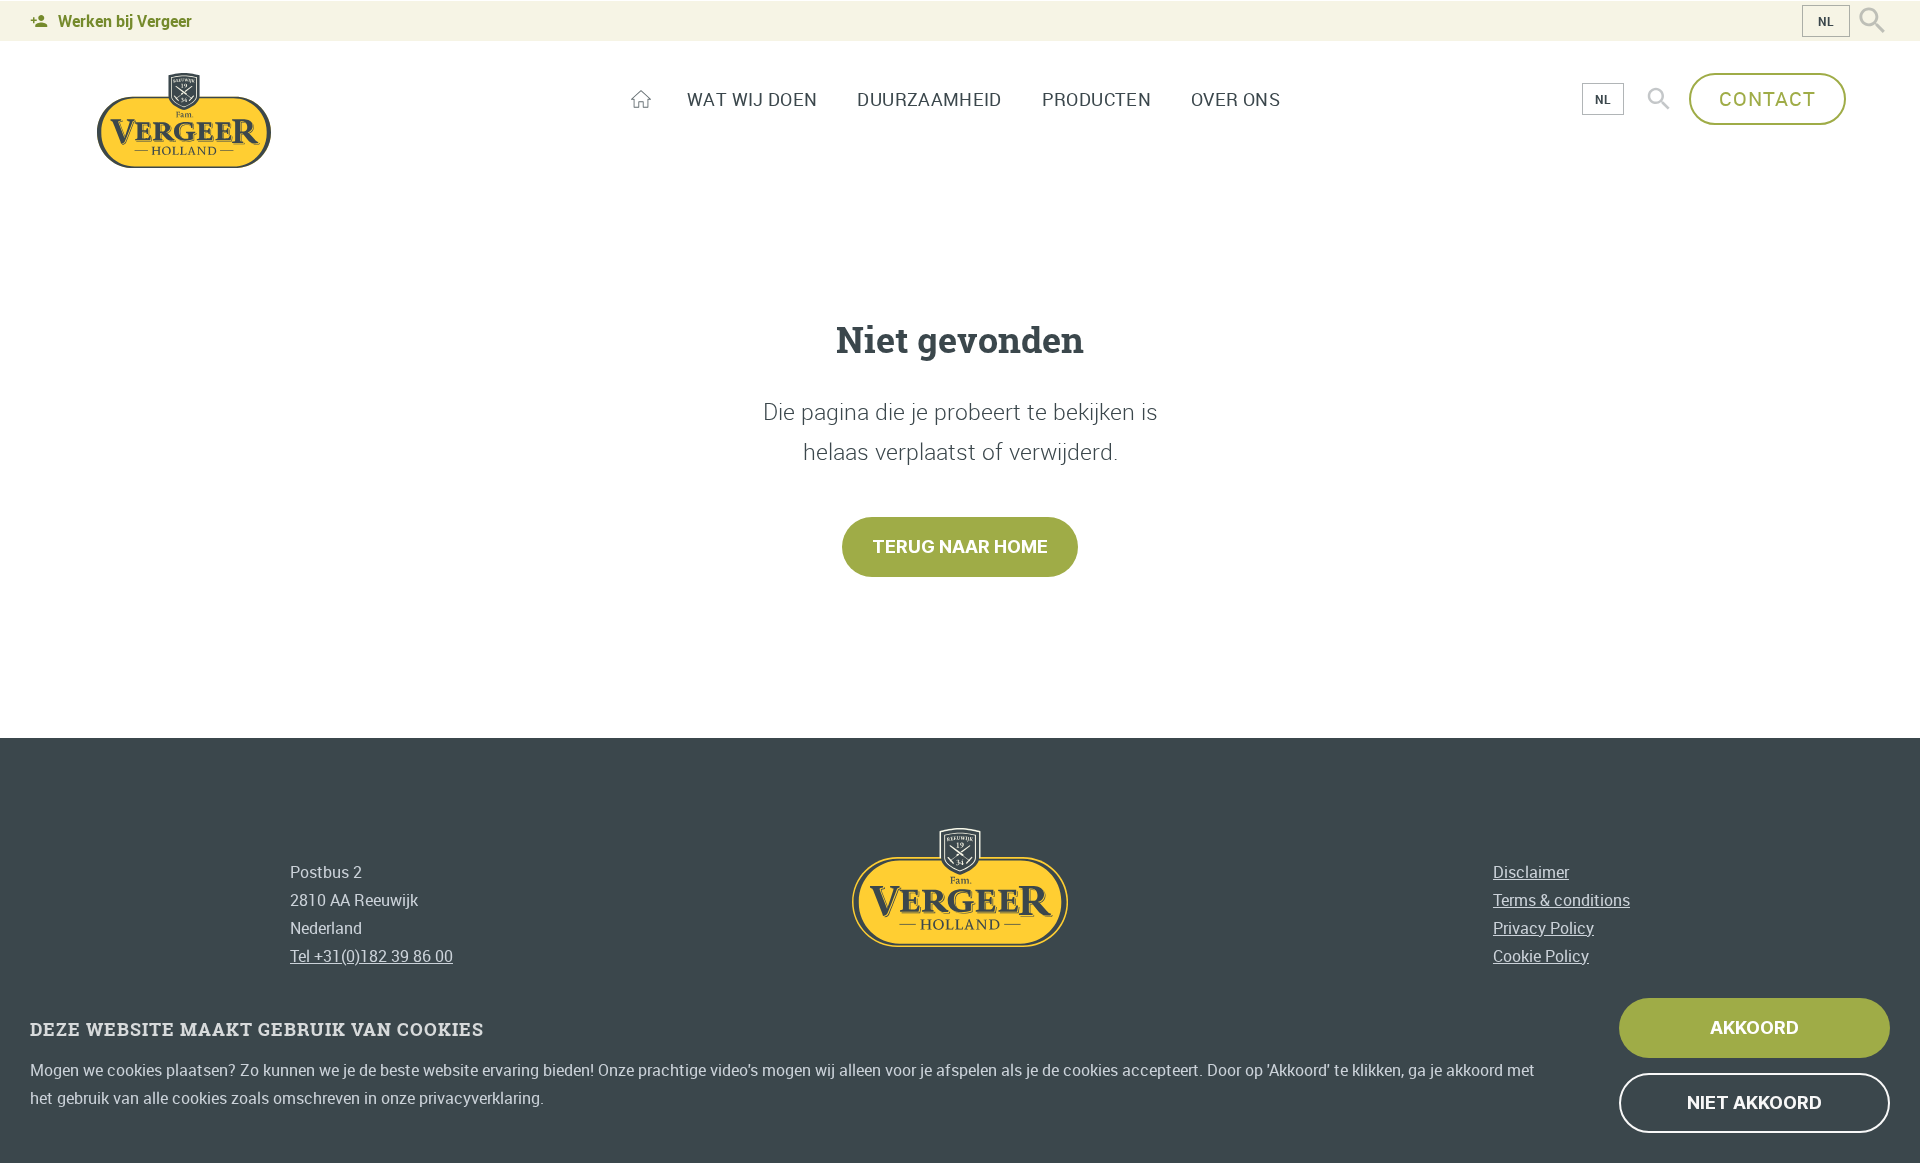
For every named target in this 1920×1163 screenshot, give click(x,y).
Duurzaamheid (929, 99)
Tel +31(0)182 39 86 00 (371, 956)
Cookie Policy (1541, 956)
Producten (1096, 99)
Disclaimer (1531, 872)
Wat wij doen (752, 99)
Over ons (1235, 99)
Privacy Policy (1543, 928)
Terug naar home (960, 546)
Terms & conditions (1561, 900)
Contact (1767, 98)
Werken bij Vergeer (125, 21)
